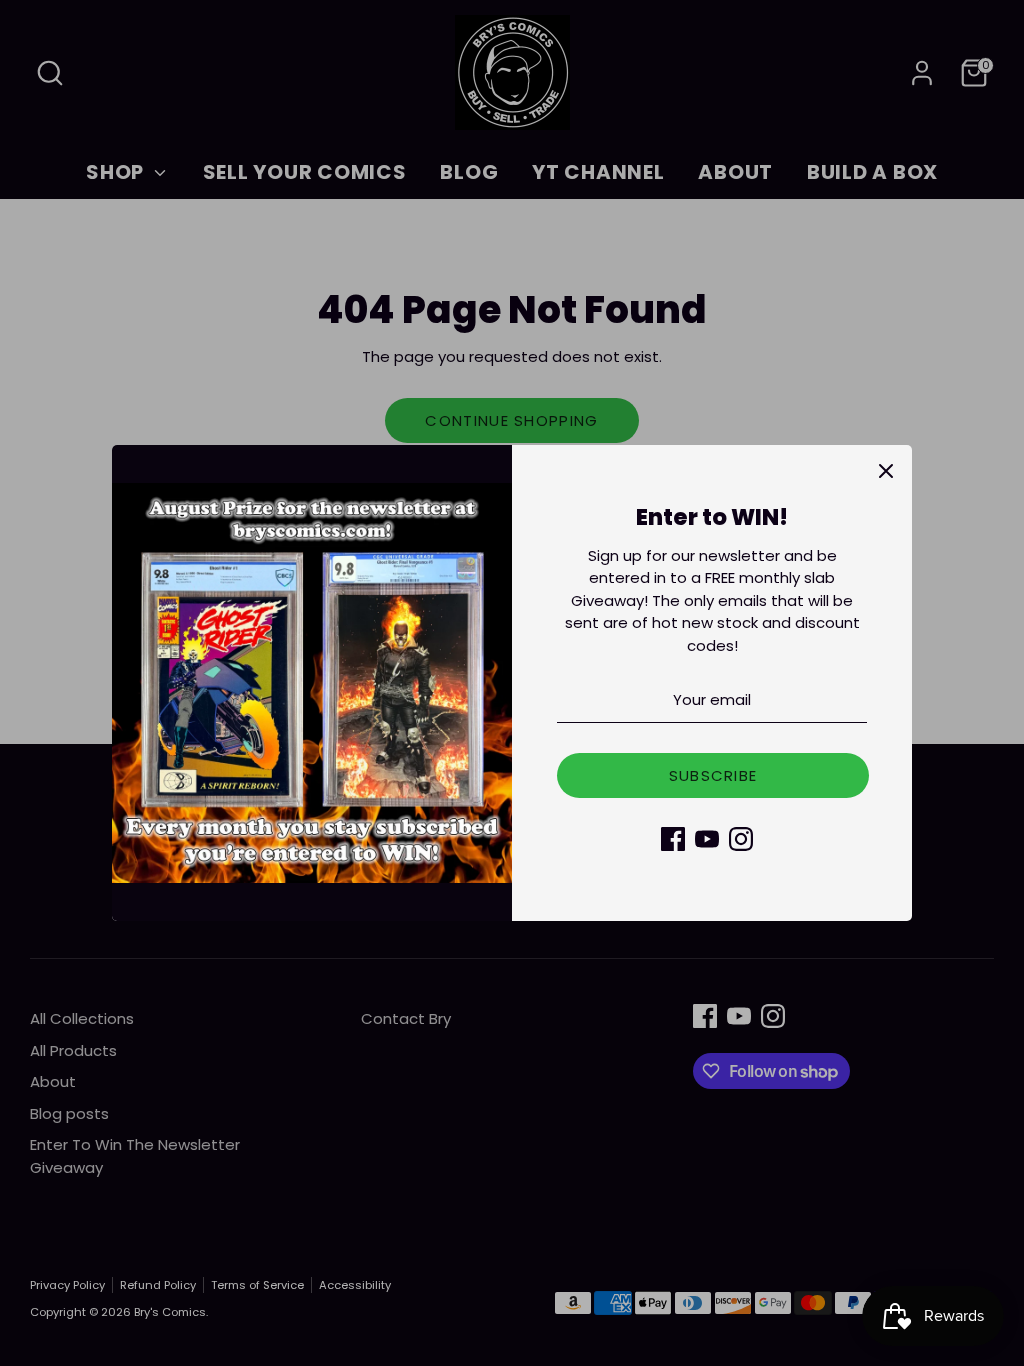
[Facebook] (673, 839)
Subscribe (713, 775)
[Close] (886, 471)
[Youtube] (707, 839)
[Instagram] (741, 839)
